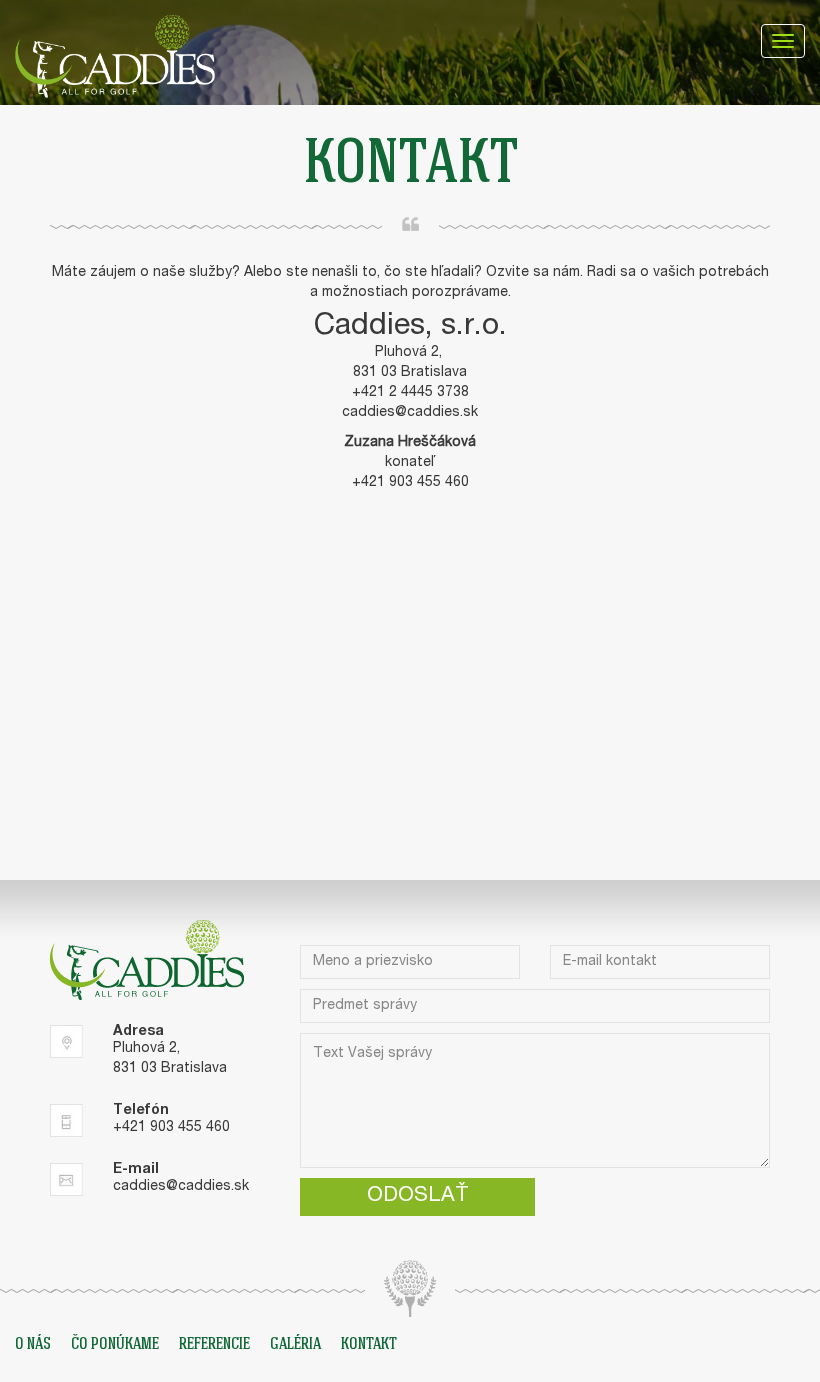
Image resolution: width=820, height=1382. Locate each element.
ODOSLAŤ (418, 1196)
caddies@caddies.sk (410, 413)
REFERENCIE (214, 1344)
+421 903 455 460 (171, 1128)
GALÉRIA (295, 1344)
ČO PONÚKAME (115, 1344)
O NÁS (33, 1344)
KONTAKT (369, 1344)
